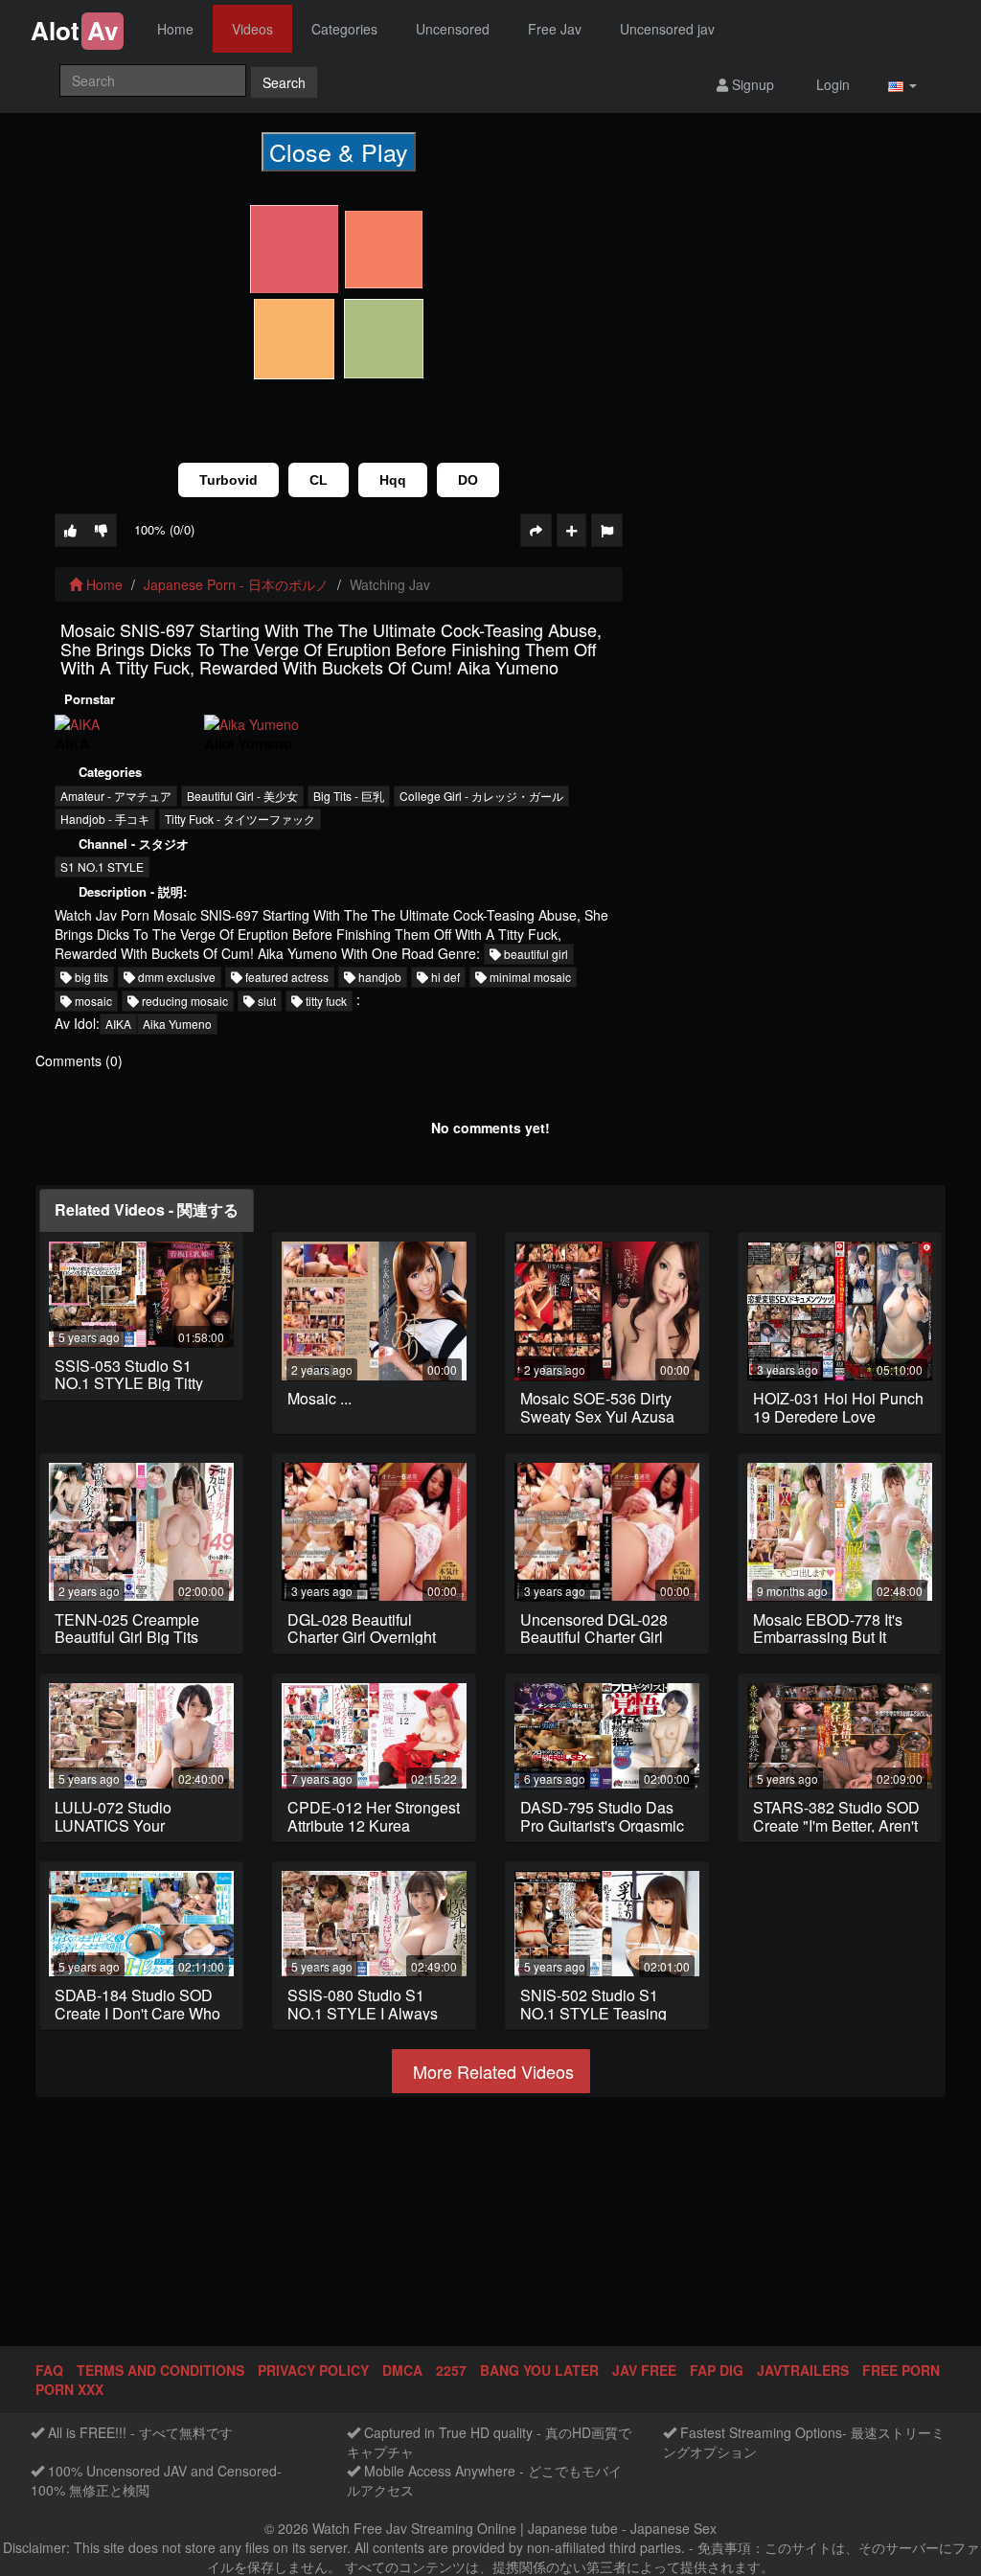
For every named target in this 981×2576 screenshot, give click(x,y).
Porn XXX (69, 2389)
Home (175, 29)
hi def (444, 977)
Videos (252, 29)
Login (831, 84)
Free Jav (555, 29)
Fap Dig (717, 2370)
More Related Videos (491, 2071)
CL (319, 480)
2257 (451, 2370)
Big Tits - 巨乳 (349, 796)
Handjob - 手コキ (105, 819)
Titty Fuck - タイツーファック (240, 819)
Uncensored (453, 29)
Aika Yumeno (177, 1024)
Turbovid (228, 480)
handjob (378, 977)
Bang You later (539, 2370)
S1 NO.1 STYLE (102, 866)
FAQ (49, 2370)
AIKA (118, 1024)
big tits (90, 977)
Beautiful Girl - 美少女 (242, 796)
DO (468, 480)
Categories (344, 29)
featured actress (285, 977)
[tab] (147, 1210)
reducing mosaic (183, 1001)
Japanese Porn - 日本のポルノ (236, 584)
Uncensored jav (667, 29)
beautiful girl (535, 954)
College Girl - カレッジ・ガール (481, 796)
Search (284, 82)
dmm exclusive (175, 977)
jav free (644, 2370)
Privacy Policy (313, 2370)
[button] (902, 84)
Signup (751, 84)
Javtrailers (803, 2370)
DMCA (402, 2370)
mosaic (92, 1001)
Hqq (393, 480)
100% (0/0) (164, 529)
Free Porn (901, 2370)
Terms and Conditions (160, 2370)
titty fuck (325, 1001)
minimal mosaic (529, 977)
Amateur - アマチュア (116, 796)
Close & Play (339, 151)
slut (265, 1001)
